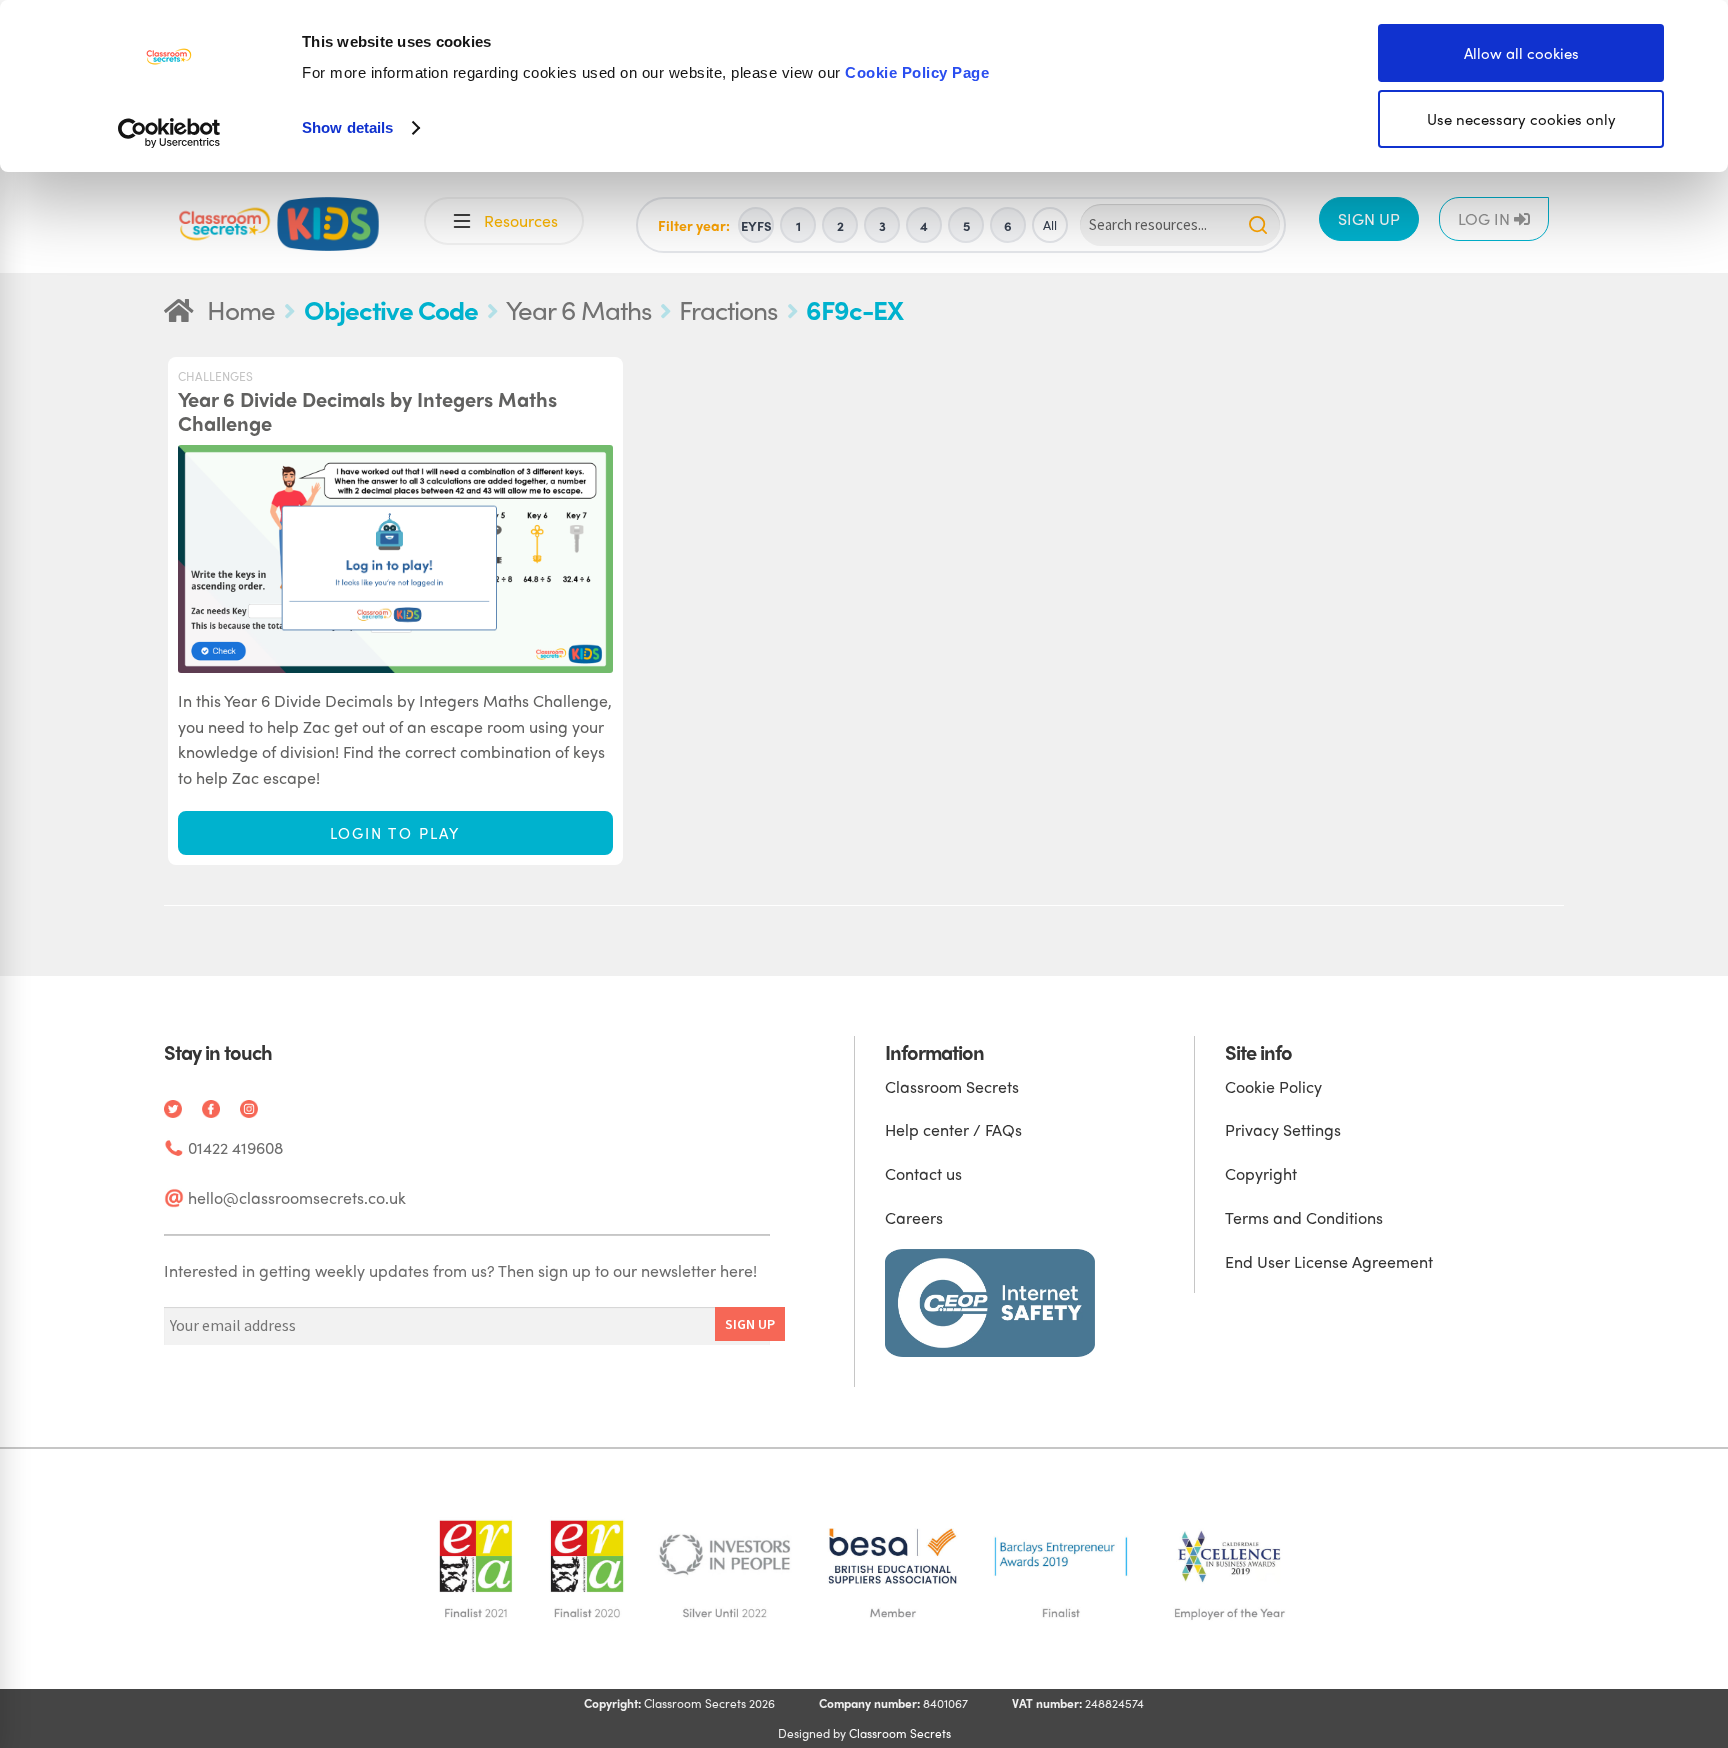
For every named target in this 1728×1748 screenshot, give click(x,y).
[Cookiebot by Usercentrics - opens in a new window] (169, 133)
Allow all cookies (1521, 53)
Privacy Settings (1283, 1129)
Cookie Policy (1273, 1086)
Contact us (923, 1173)
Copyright (1261, 1173)
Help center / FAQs (953, 1129)
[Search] (1258, 225)
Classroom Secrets (952, 1086)
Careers (914, 1217)
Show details (347, 127)
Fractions (728, 309)
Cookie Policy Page (917, 72)
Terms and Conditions (1304, 1217)
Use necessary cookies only (1521, 119)
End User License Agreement (1329, 1261)
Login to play (395, 833)
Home (241, 309)
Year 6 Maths (578, 309)
